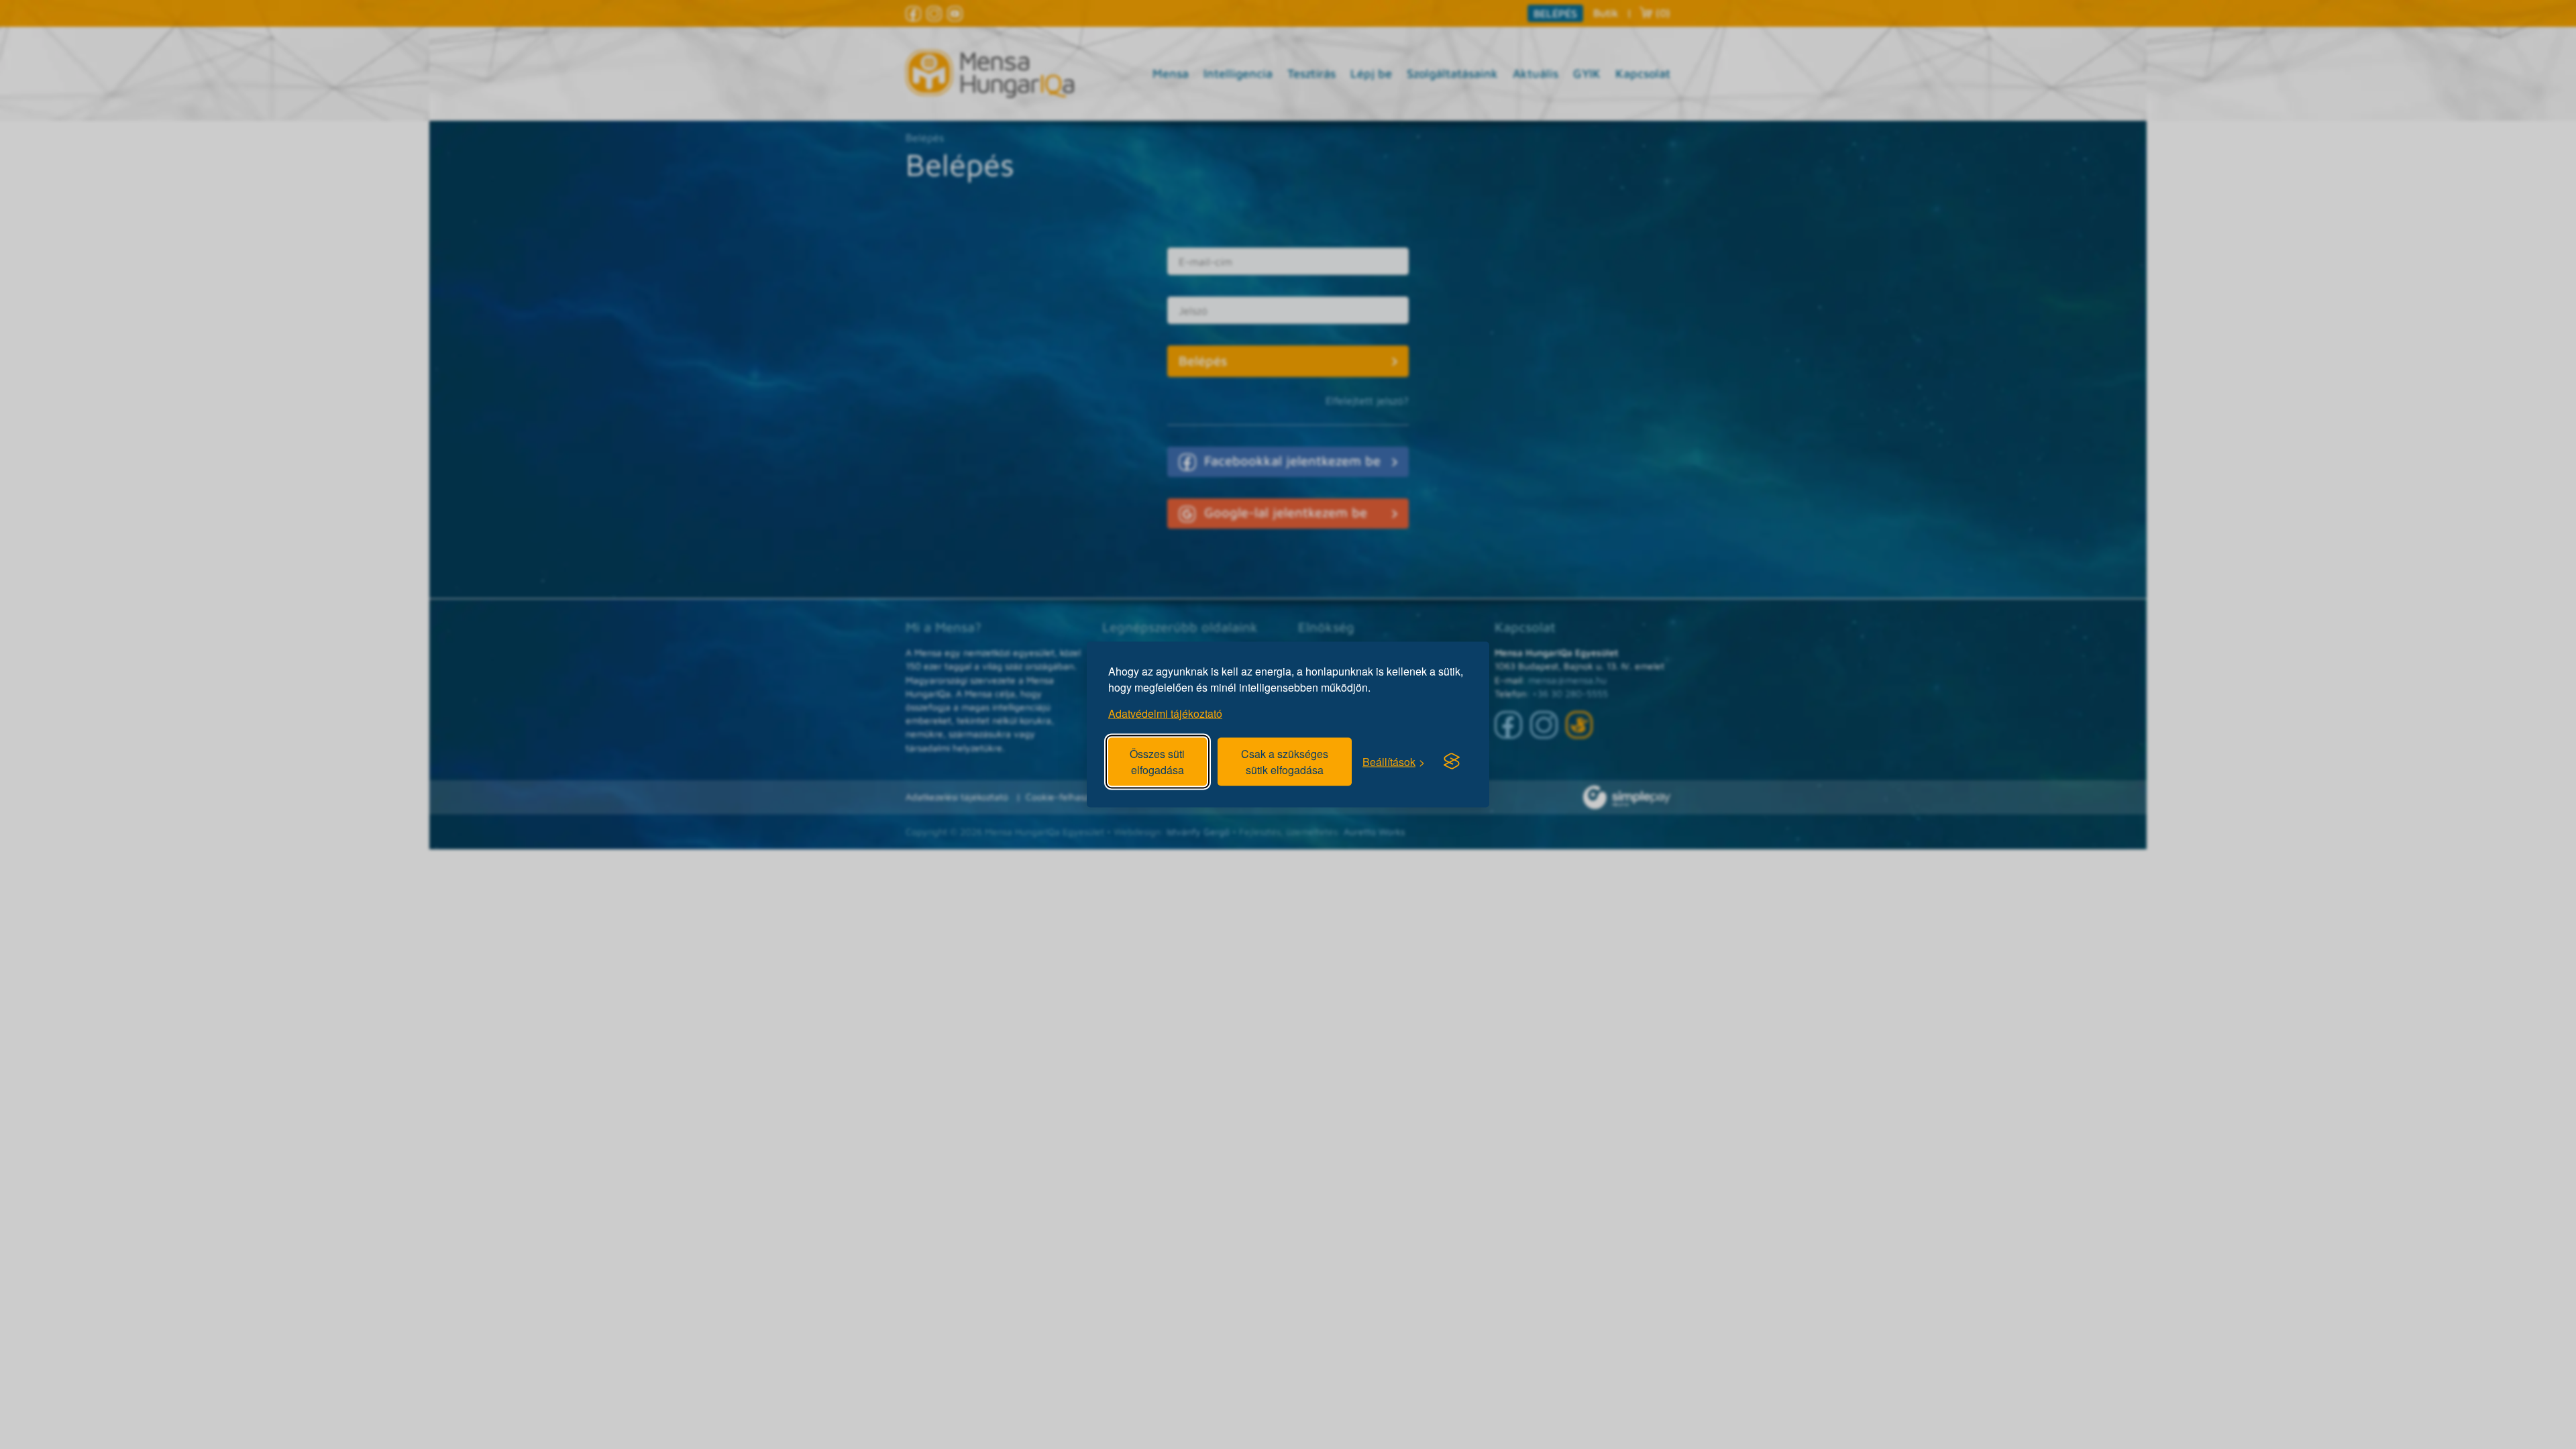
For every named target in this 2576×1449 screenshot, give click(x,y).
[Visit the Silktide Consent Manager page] (1452, 761)
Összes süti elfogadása (1157, 762)
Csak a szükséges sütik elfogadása (1285, 762)
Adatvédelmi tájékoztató (1165, 713)
